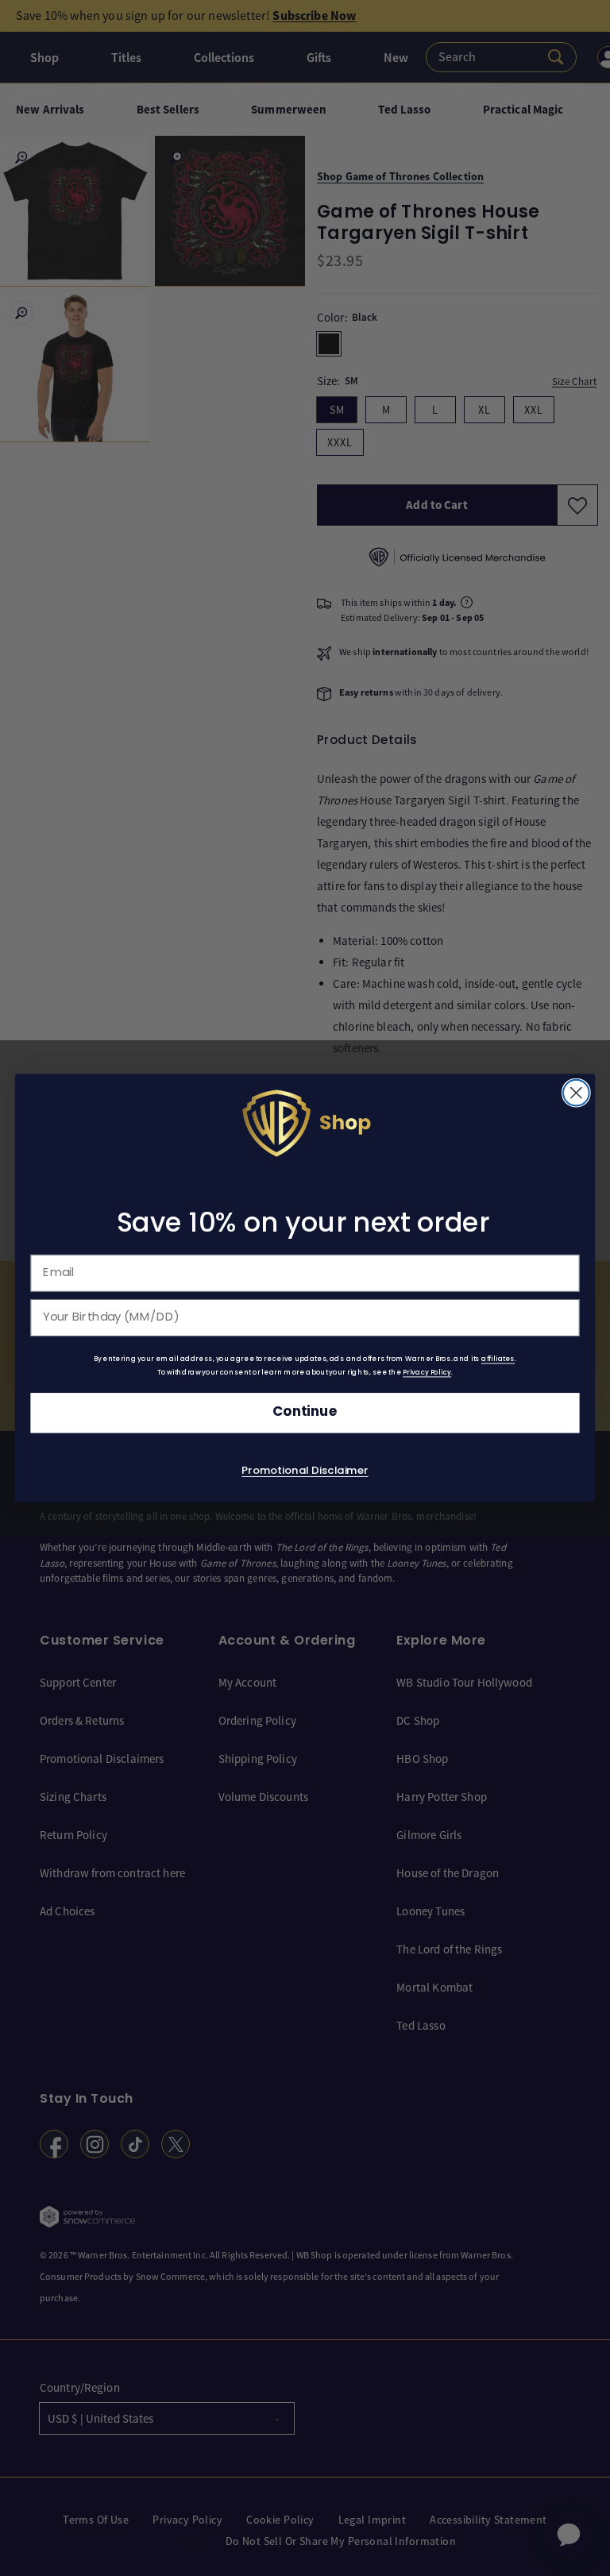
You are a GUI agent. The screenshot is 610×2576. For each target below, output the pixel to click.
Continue (305, 1413)
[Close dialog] (576, 1093)
